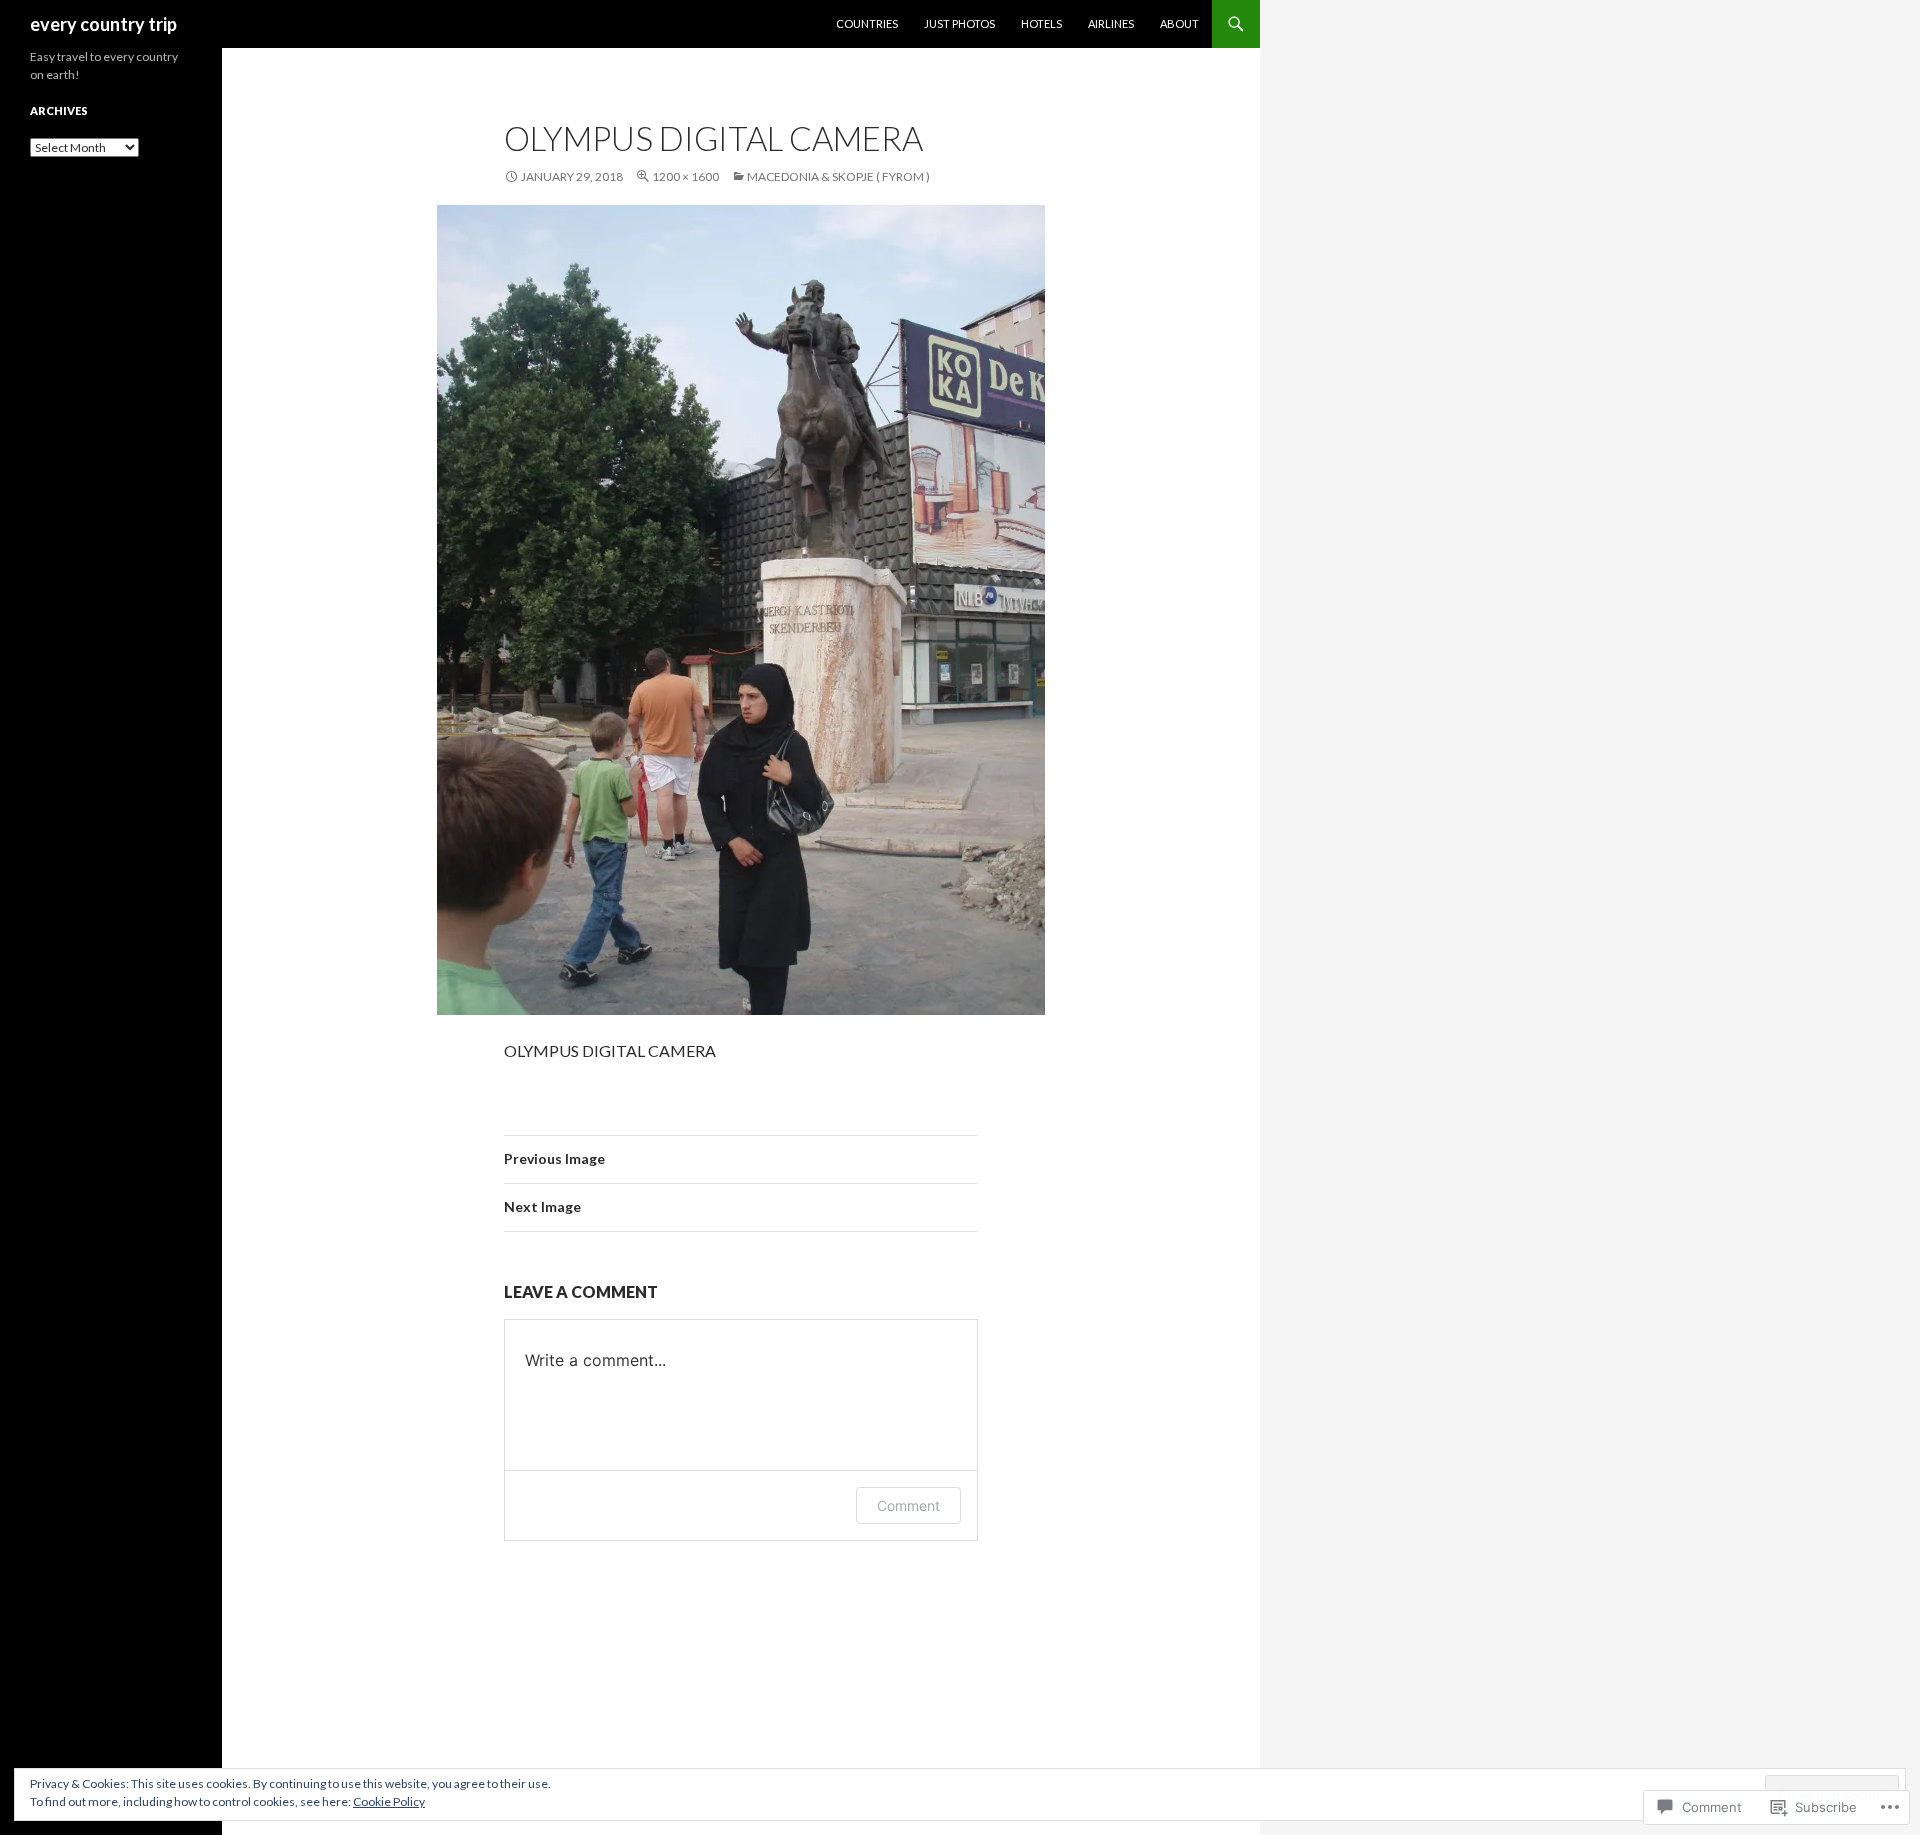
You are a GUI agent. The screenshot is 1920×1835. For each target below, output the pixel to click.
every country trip (103, 24)
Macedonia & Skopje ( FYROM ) (838, 176)
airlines (1111, 23)
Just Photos (959, 23)
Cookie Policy (389, 1801)
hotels (1041, 23)
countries (867, 23)
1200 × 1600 (685, 176)
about (1179, 23)
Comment (908, 1505)
